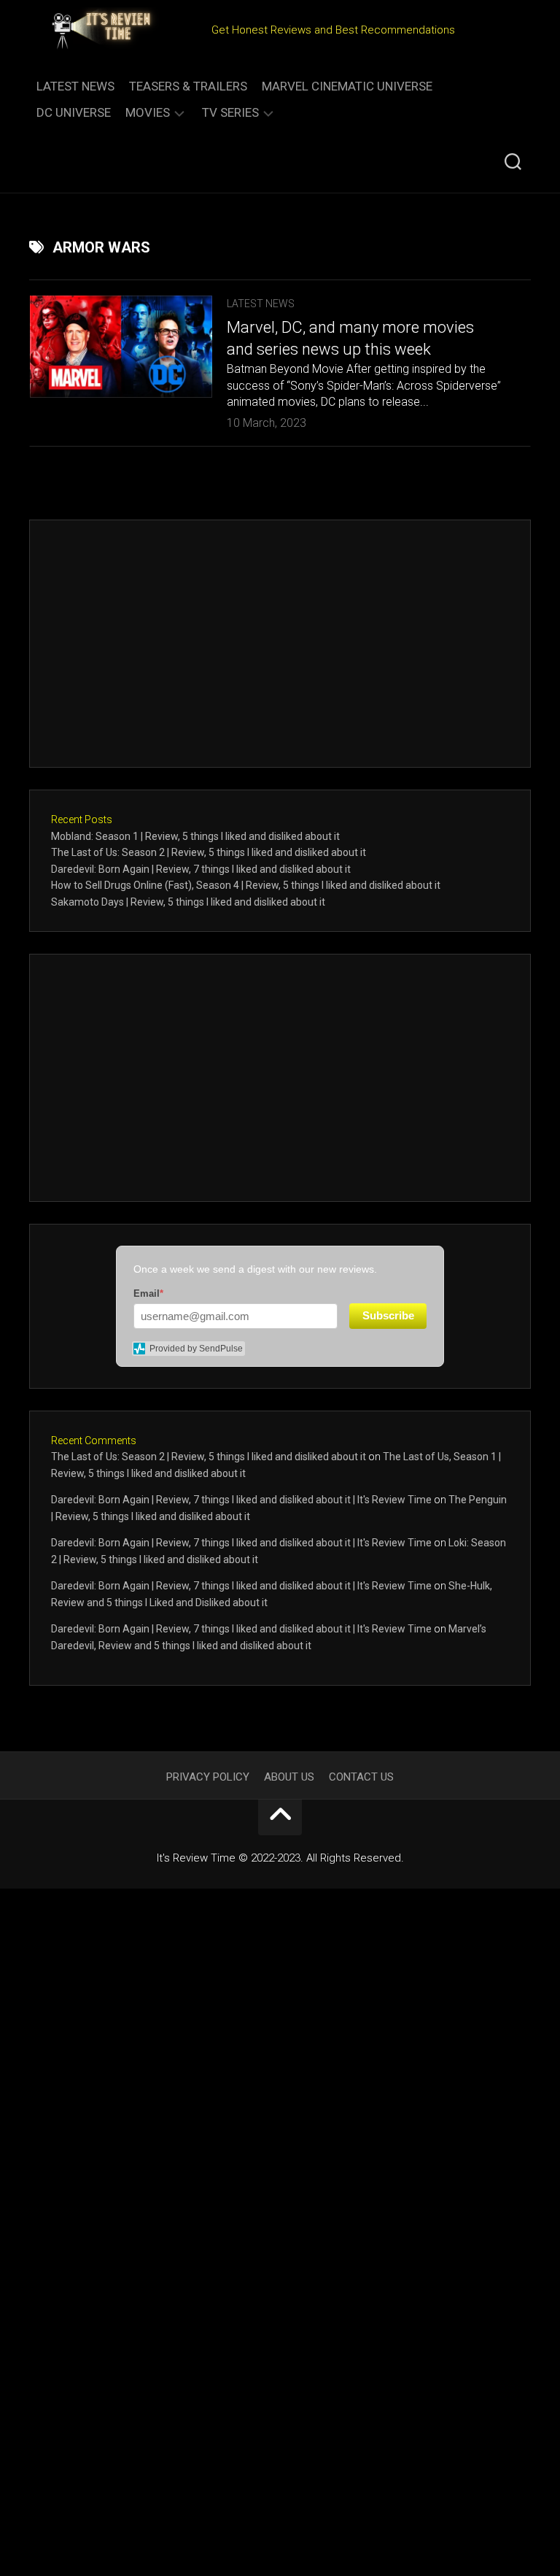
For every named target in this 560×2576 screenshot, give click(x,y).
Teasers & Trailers (188, 86)
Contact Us (361, 1777)
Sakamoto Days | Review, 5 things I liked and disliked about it (188, 902)
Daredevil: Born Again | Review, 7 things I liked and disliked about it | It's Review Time (241, 1500)
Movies (148, 112)
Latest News (75, 86)
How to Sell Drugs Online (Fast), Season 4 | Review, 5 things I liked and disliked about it (246, 885)
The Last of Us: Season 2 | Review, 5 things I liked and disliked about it (209, 852)
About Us (289, 1777)
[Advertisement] (280, 644)
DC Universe (74, 112)
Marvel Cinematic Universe (347, 86)
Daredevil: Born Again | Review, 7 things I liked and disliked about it (201, 869)
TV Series (230, 112)
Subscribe (388, 1315)
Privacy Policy (208, 1777)
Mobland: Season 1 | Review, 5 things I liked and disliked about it (195, 836)
